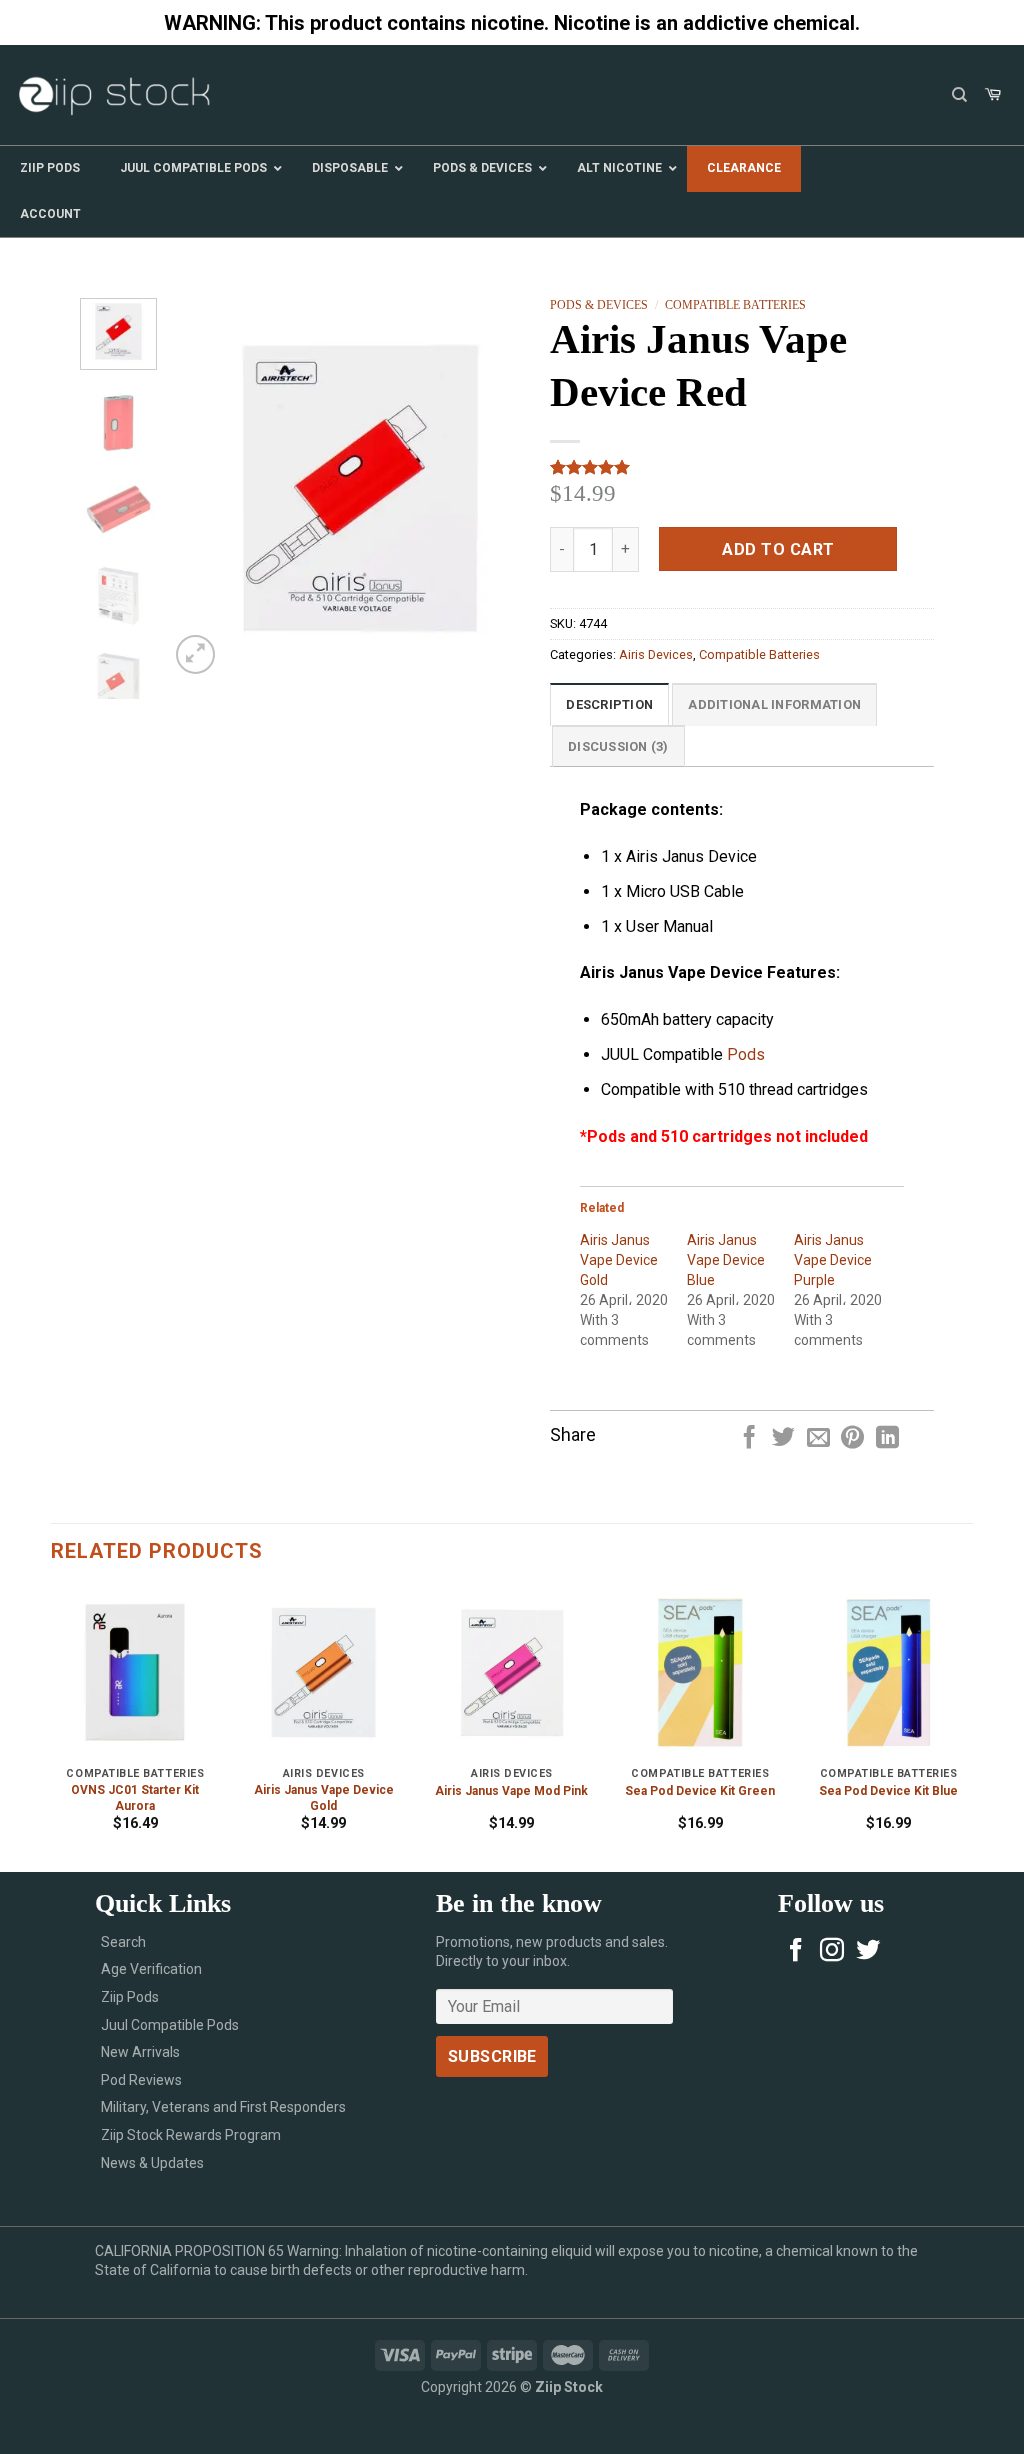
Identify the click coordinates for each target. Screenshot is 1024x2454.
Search (123, 1942)
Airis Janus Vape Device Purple (833, 1260)
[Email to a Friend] (818, 1439)
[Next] (518, 489)
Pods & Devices (599, 305)
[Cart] (993, 95)
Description (609, 704)
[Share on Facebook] (748, 1439)
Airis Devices (656, 654)
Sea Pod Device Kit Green (700, 1791)
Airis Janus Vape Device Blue (726, 1260)
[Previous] (202, 489)
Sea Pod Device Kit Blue (888, 1791)
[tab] (609, 704)
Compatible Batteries (735, 305)
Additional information (774, 704)
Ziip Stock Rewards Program (191, 2135)
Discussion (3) (618, 746)
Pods (746, 1054)
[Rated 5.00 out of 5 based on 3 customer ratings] (742, 467)
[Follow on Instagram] (832, 1951)
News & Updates (152, 2163)
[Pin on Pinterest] (852, 1439)
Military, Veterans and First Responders (223, 2107)
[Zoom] (195, 654)
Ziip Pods (130, 1997)
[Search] (959, 95)
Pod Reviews (141, 2080)
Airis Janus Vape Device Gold (619, 1260)
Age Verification (151, 1969)
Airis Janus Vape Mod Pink (511, 1791)
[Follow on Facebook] (796, 1951)
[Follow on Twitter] (868, 1951)
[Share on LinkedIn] (887, 1439)
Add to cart (778, 549)
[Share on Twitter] (783, 1439)
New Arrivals (140, 2052)
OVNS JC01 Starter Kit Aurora (135, 1798)
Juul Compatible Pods (170, 2025)
